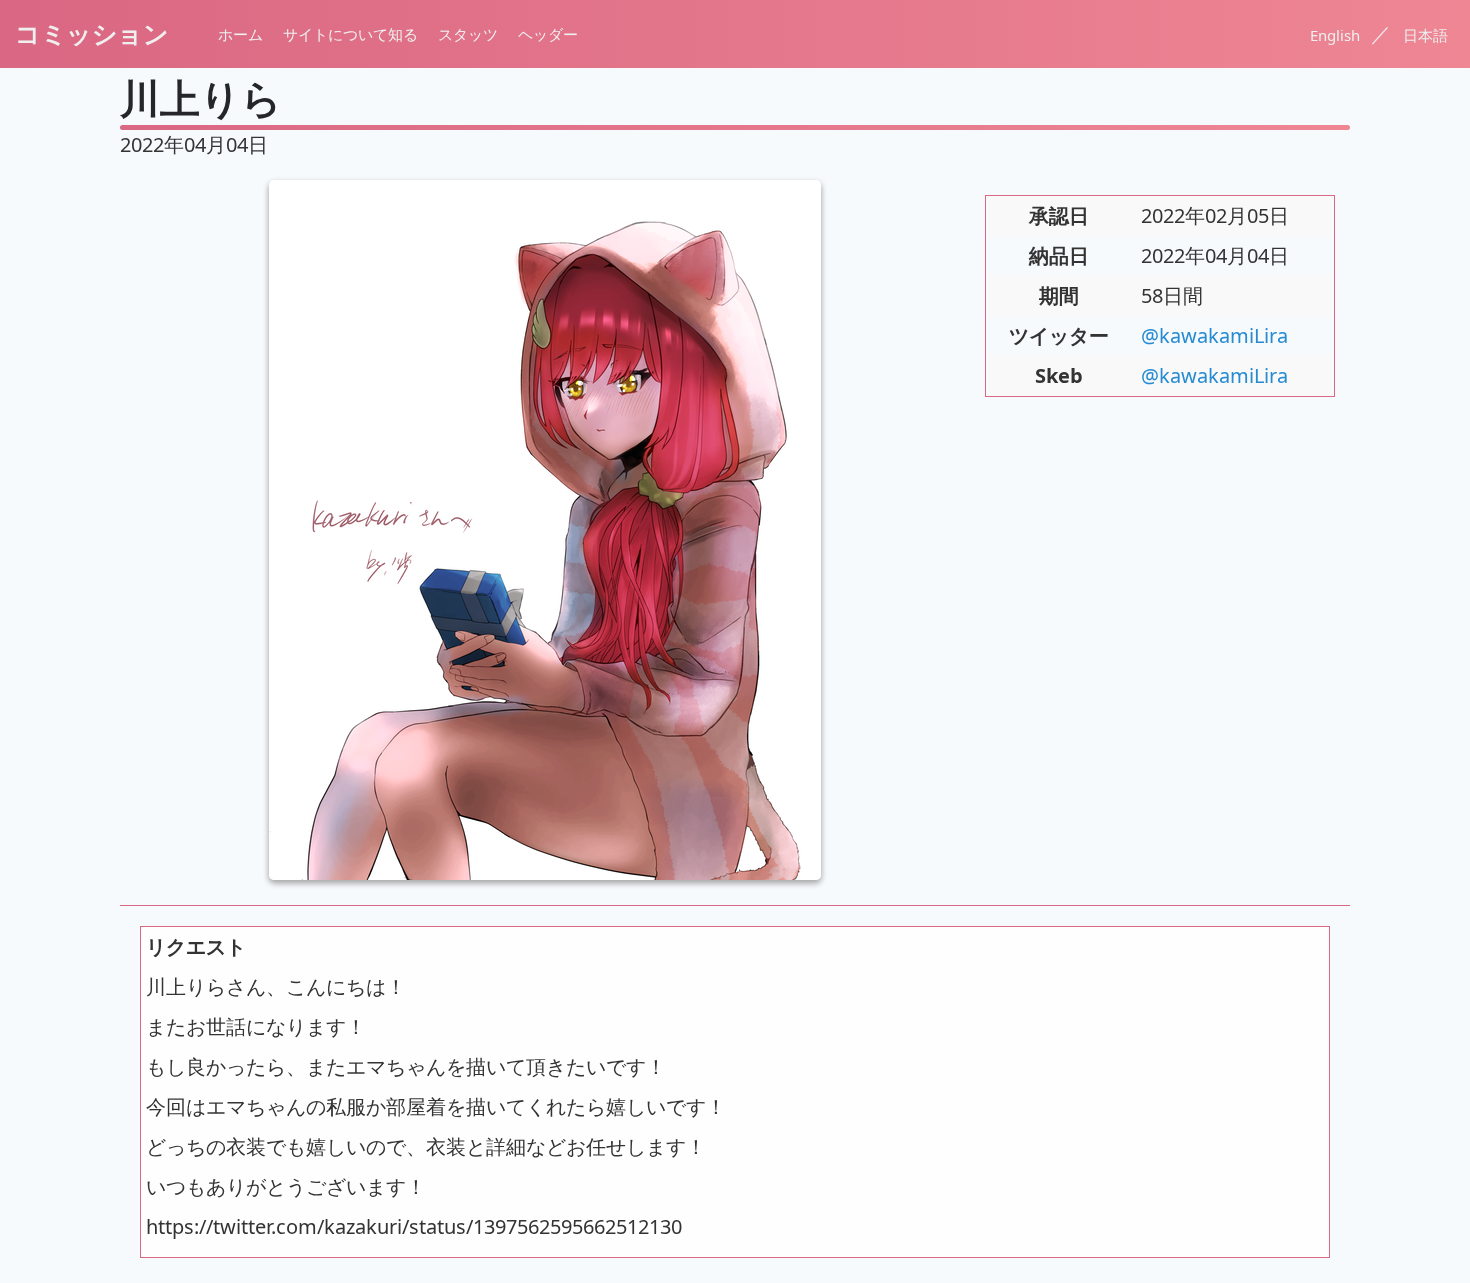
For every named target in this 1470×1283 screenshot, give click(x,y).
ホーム (240, 34)
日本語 (1425, 35)
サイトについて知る (350, 34)
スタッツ (468, 34)
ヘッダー (548, 34)
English (1337, 35)
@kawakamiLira (1214, 335)
